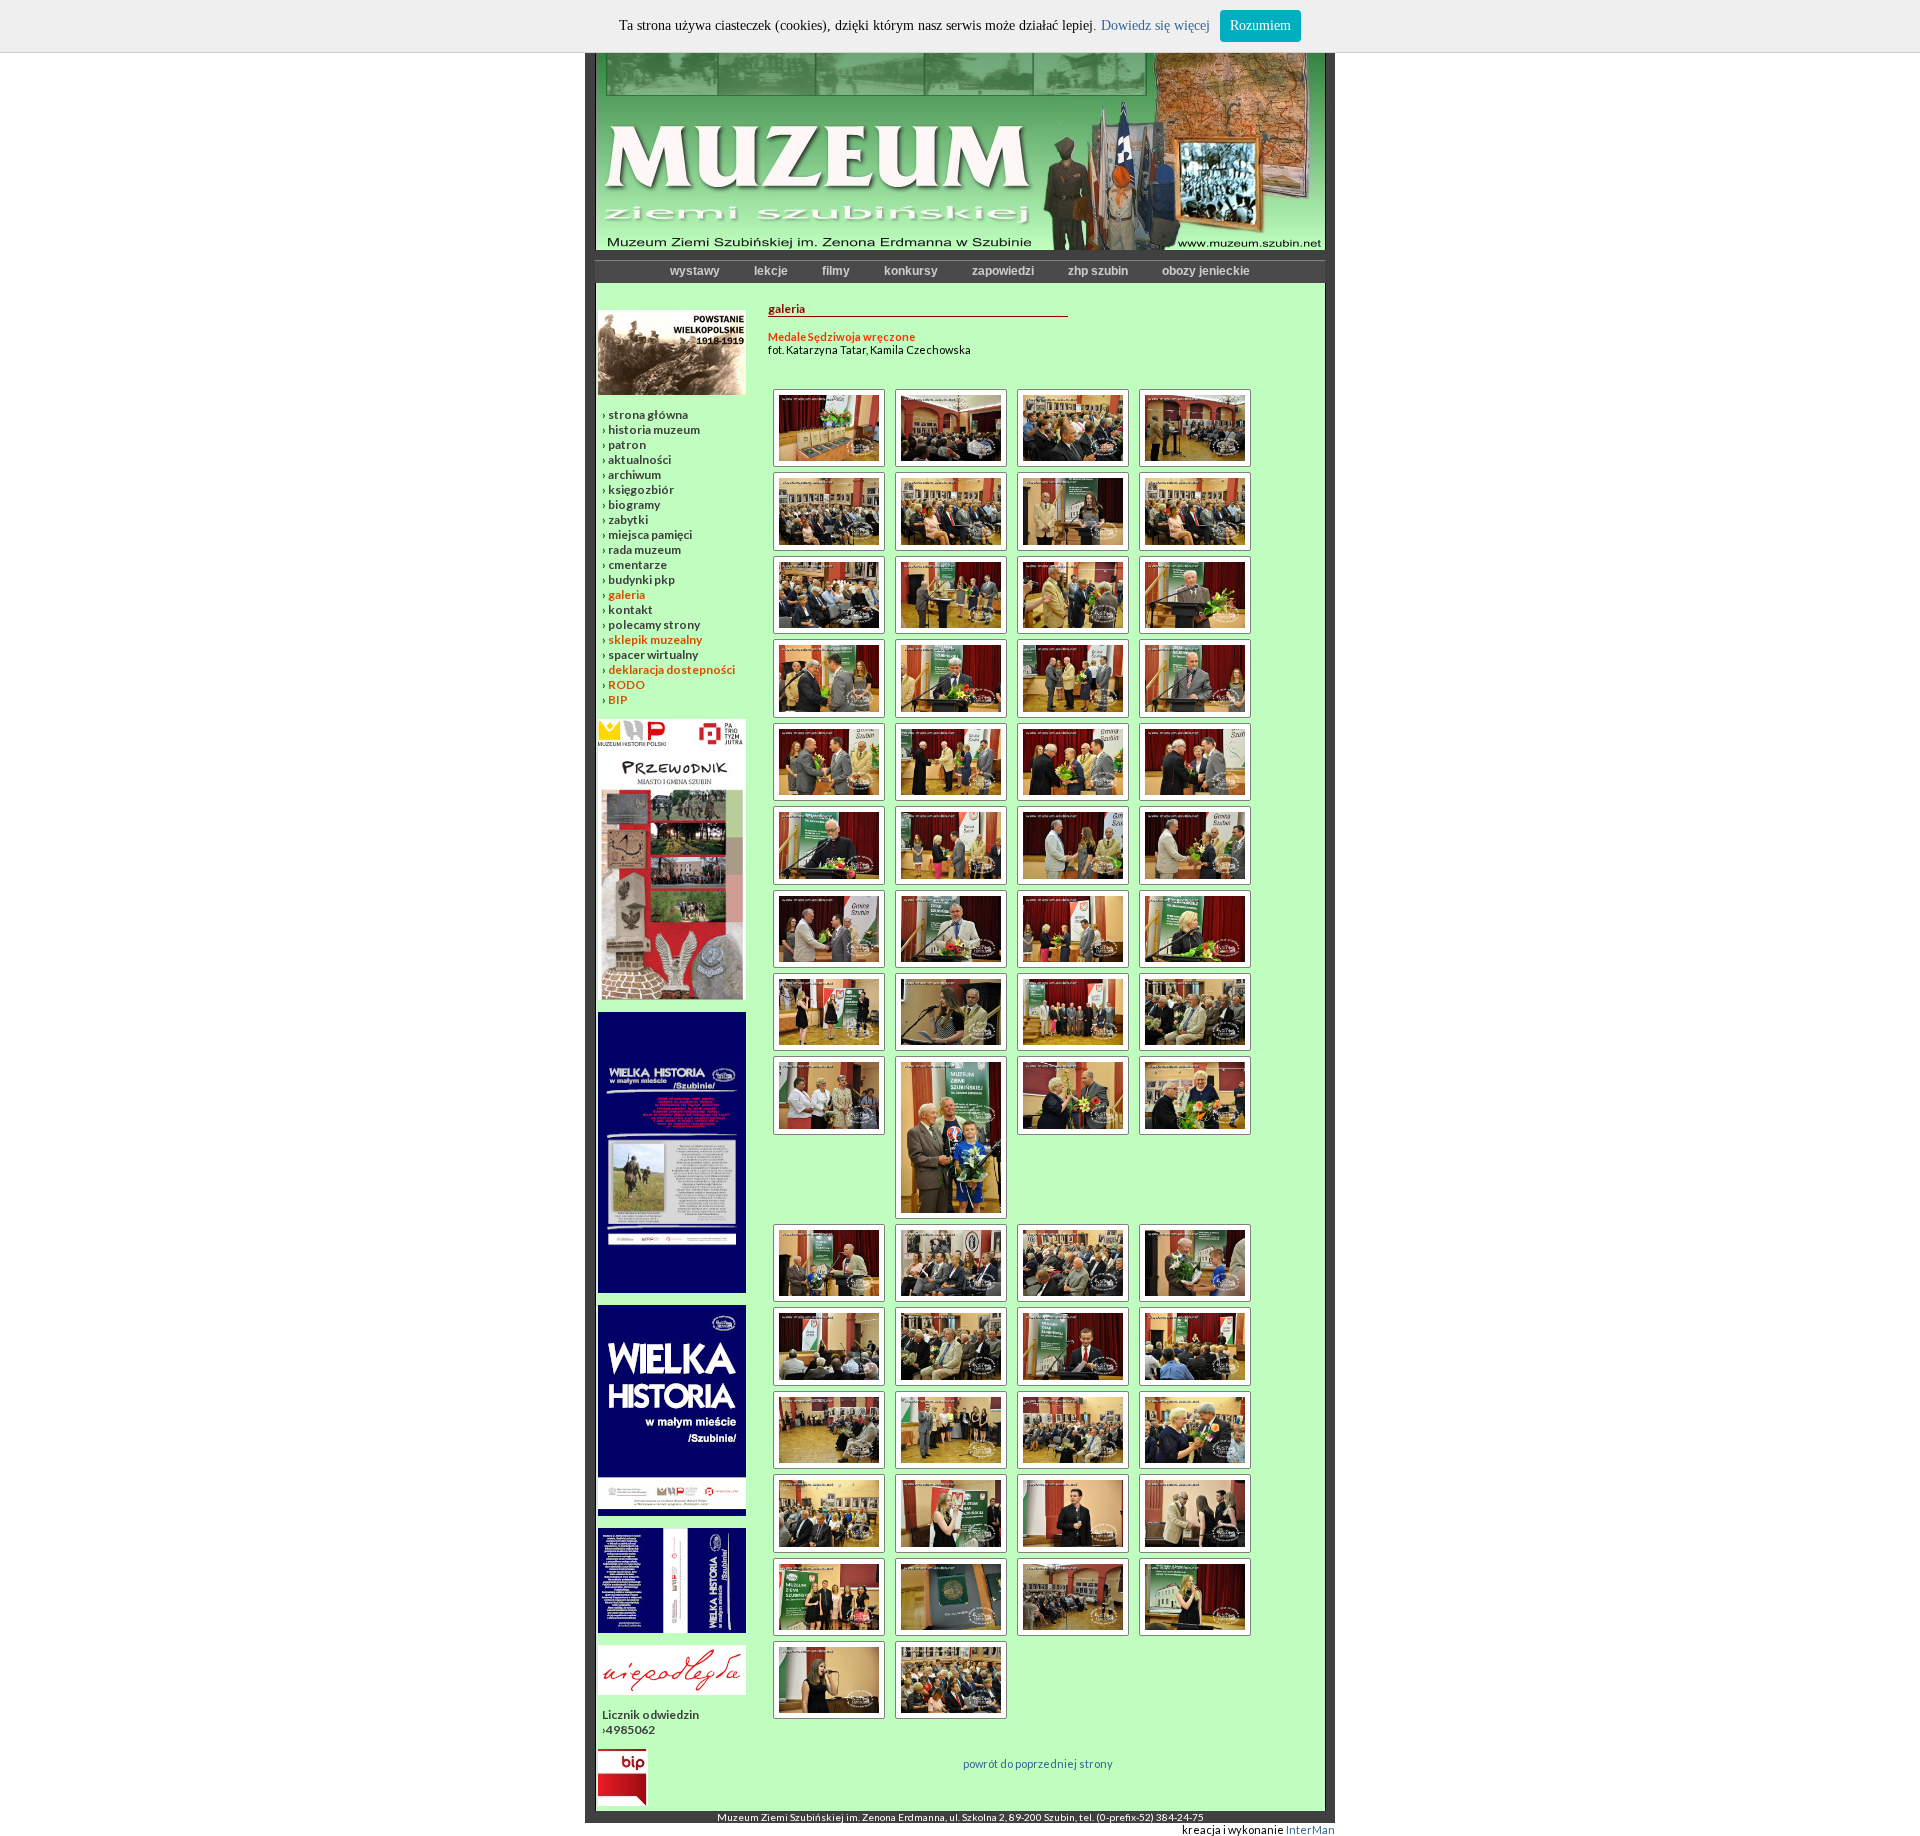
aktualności (639, 459)
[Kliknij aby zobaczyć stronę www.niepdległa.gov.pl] (672, 1690)
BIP (618, 699)
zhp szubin (1098, 271)
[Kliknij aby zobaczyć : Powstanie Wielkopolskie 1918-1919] (672, 390)
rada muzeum (644, 549)
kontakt (630, 609)
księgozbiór (641, 489)
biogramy (634, 504)
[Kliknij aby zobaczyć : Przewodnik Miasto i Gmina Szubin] (672, 995)
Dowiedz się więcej (1155, 25)
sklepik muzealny (655, 639)
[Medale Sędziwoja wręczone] (829, 395)
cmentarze (637, 564)
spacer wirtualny (653, 654)
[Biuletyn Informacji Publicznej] (623, 1801)
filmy (836, 271)
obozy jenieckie (1206, 271)
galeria (626, 594)
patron (627, 444)
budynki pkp (641, 579)
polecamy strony (654, 624)
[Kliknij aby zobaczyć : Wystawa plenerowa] (672, 1511)
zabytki (628, 519)
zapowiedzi (1003, 271)
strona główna (648, 414)
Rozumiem (1260, 25)
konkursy (911, 271)
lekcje (771, 271)
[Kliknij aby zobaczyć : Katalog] (672, 1628)
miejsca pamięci (650, 534)
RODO (626, 684)
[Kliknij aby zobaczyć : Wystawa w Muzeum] (672, 1288)
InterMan (1310, 1829)
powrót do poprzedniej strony (1038, 1763)
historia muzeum (654, 429)
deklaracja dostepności (671, 669)
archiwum (634, 474)
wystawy (695, 271)
